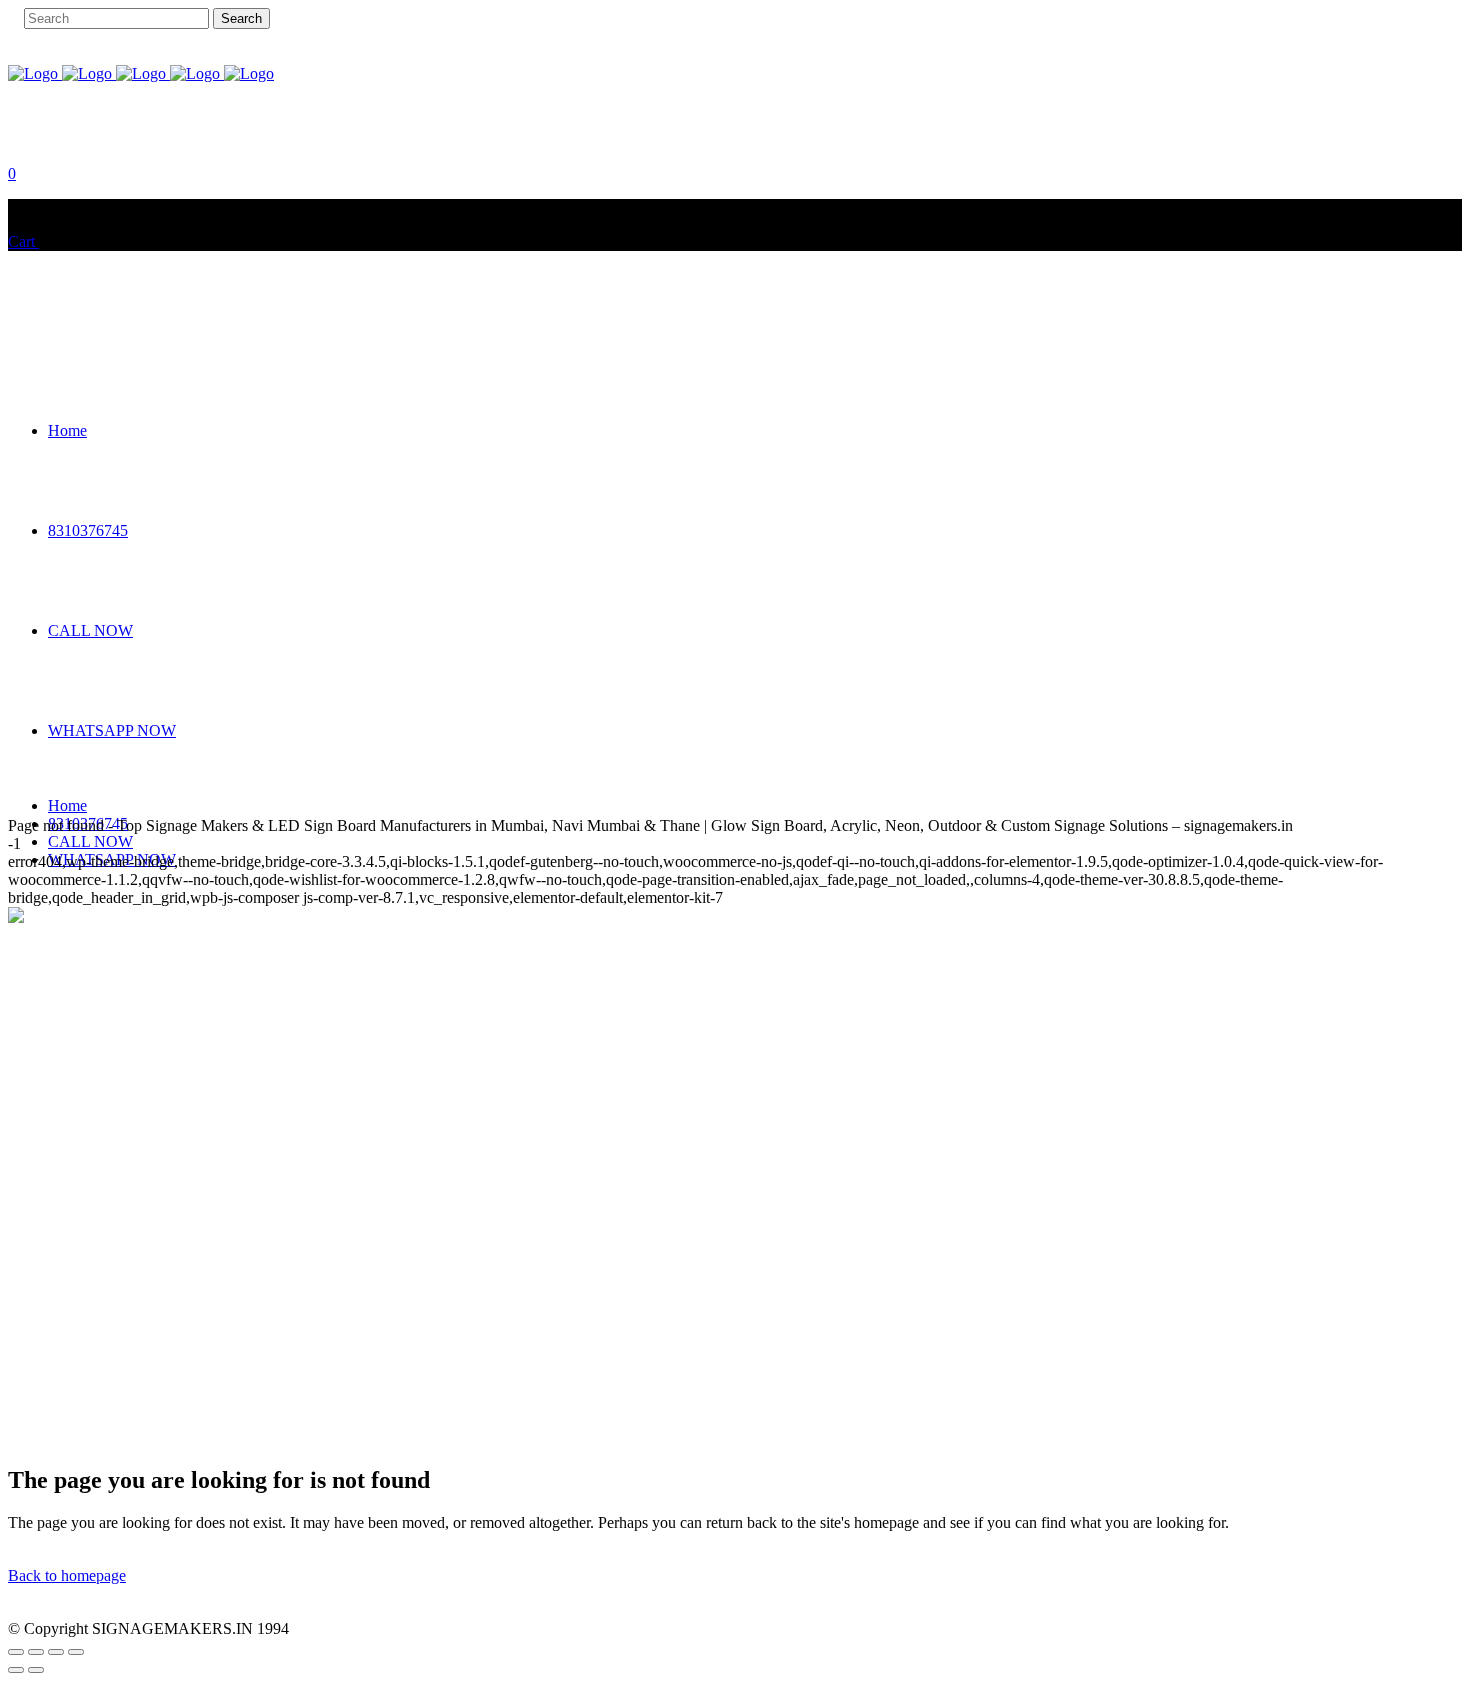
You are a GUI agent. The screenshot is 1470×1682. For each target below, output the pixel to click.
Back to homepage (67, 1575)
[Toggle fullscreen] (36, 1652)
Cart (23, 241)
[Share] (56, 1652)
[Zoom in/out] (16, 1652)
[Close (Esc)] (76, 1652)
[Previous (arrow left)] (16, 1670)
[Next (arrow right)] (36, 1670)
